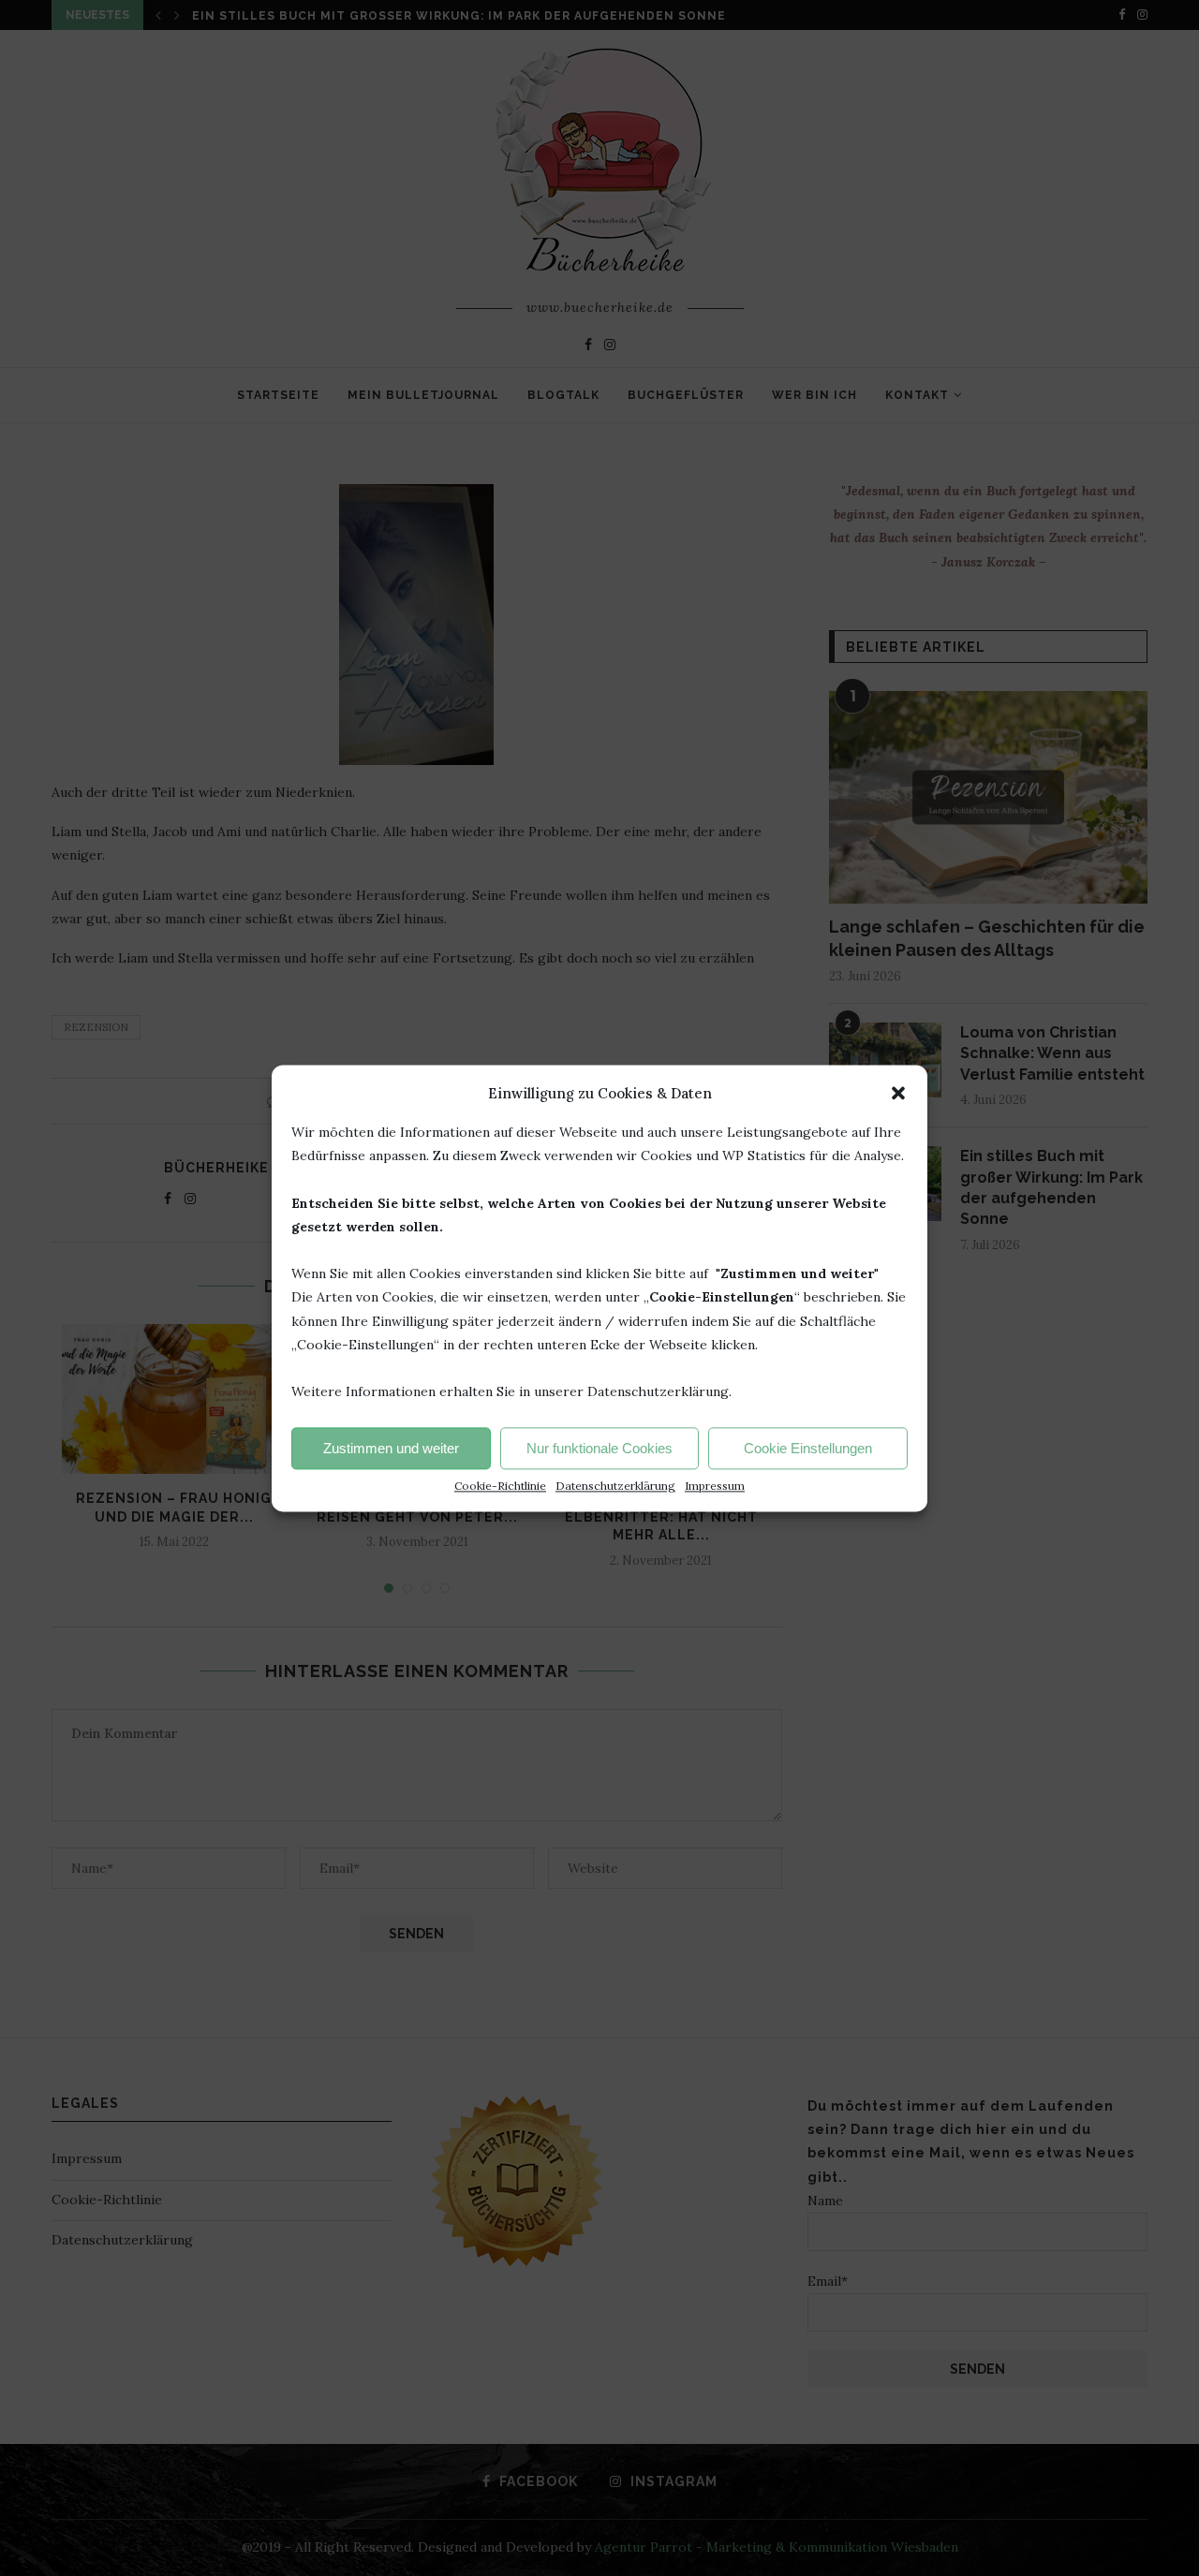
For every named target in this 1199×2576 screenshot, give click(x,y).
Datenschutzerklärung (615, 1486)
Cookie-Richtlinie (500, 1486)
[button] (898, 1093)
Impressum (715, 1486)
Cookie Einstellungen (808, 1448)
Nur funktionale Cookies (599, 1448)
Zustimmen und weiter (391, 1448)
